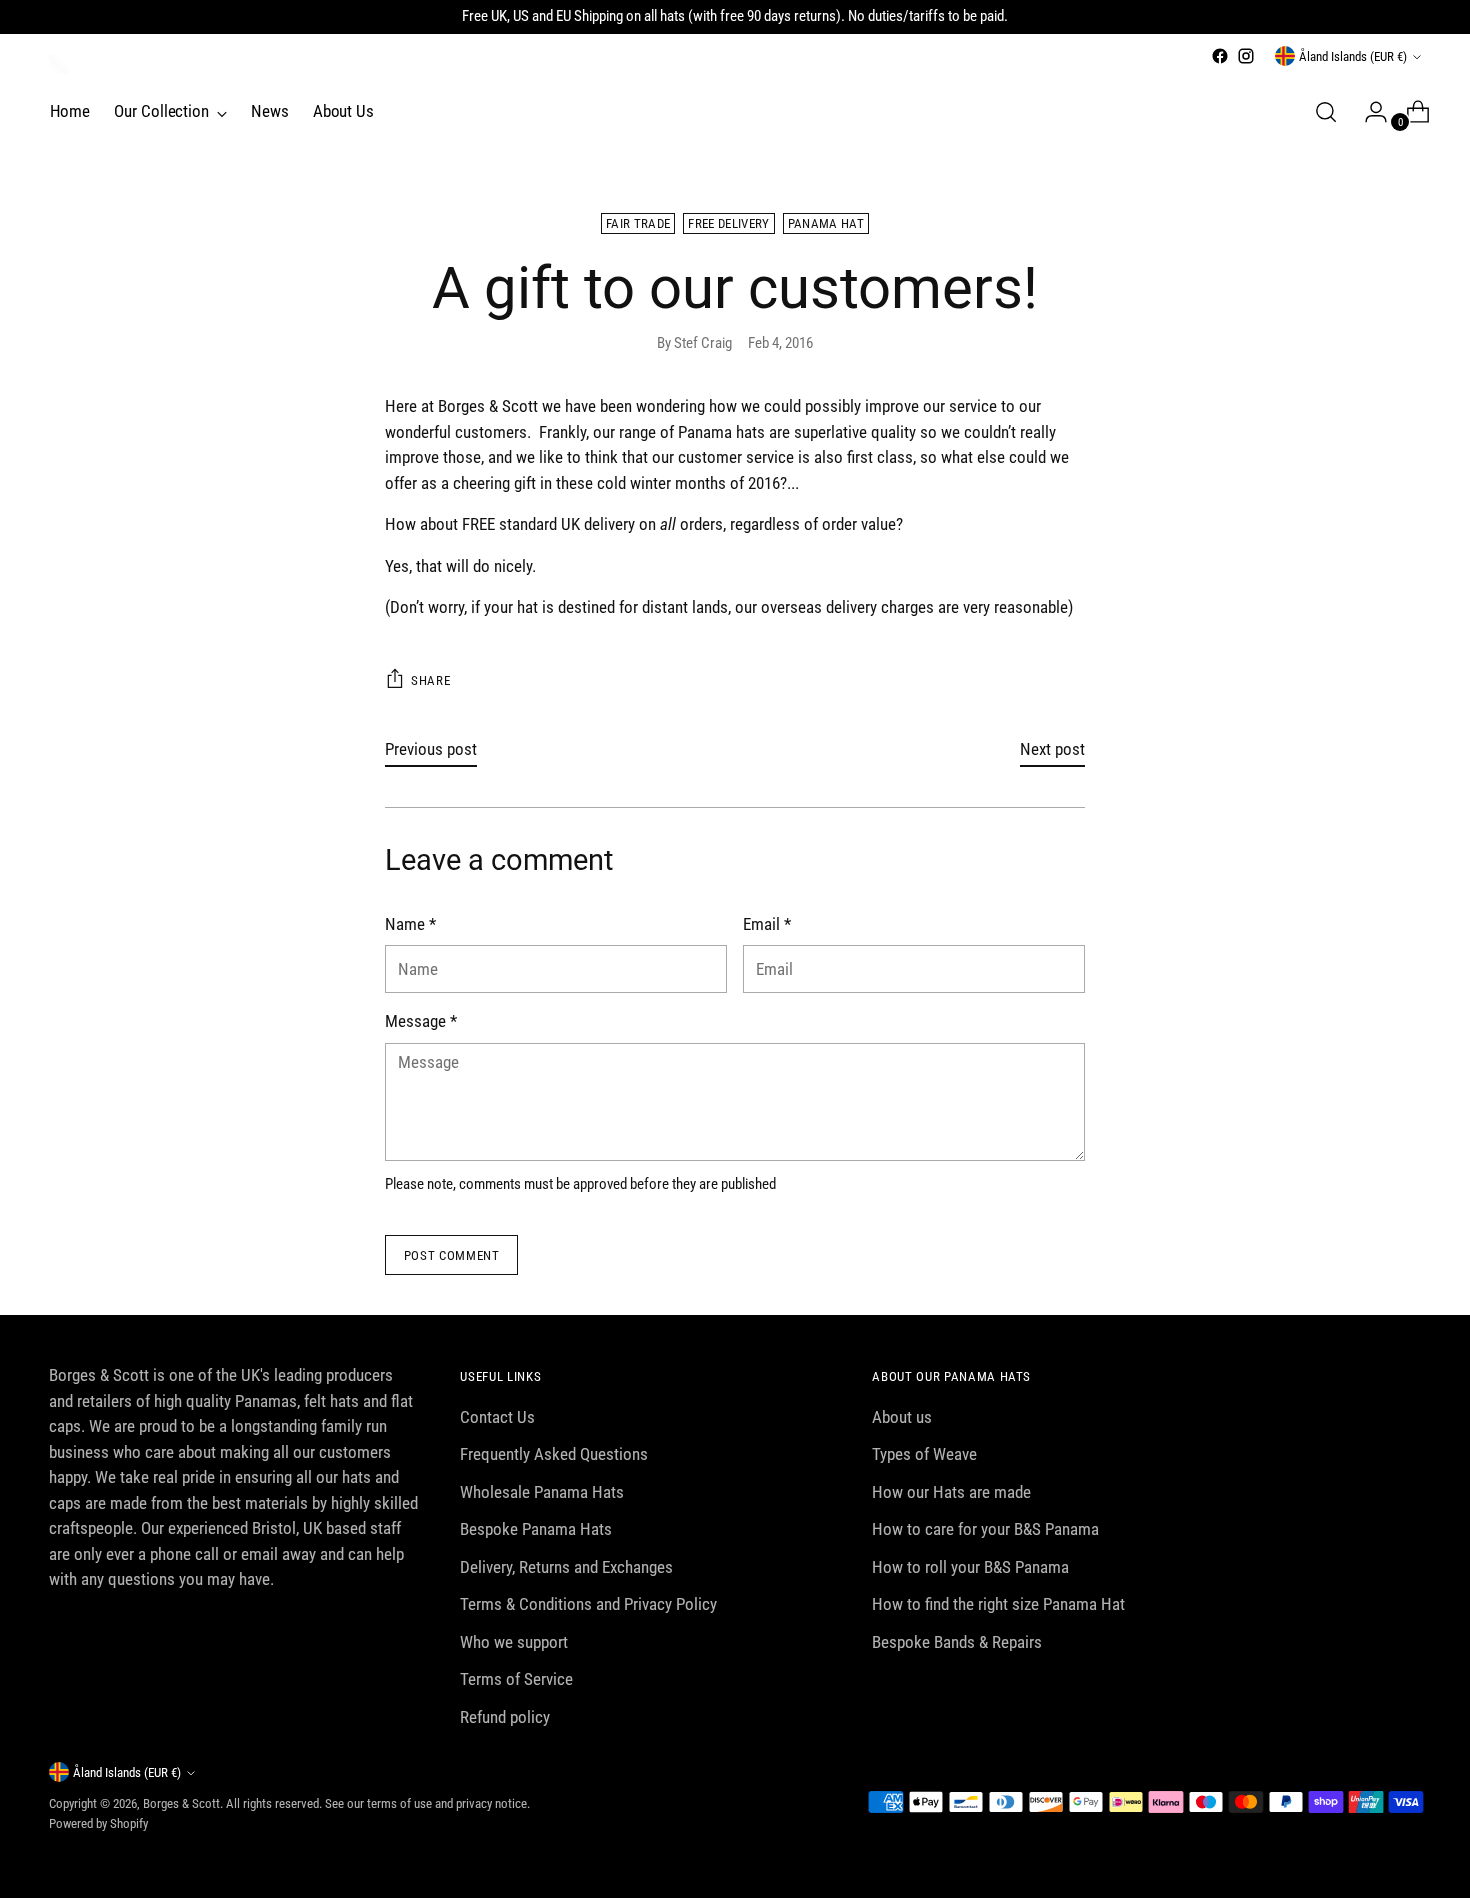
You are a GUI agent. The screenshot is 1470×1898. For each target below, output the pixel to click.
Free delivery (728, 223)
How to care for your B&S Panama (985, 1529)
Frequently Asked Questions (554, 1454)
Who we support (514, 1642)
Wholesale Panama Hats (542, 1492)
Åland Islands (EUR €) (1353, 56)
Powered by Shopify (98, 1823)
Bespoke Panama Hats (536, 1529)
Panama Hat (826, 223)
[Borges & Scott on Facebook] (1220, 56)
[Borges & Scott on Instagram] (1246, 56)
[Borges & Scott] (59, 64)
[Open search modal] (1326, 112)
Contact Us (497, 1417)
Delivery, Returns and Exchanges (566, 1567)
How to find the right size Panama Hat (998, 1604)
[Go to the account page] (1368, 112)
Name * (410, 924)
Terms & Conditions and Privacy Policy (588, 1604)
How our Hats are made (951, 1492)
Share (430, 680)
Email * (767, 924)
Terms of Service (516, 1679)
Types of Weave (924, 1454)
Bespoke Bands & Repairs (957, 1642)
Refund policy (505, 1717)
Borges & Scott (181, 1803)
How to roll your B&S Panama (970, 1567)
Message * (421, 1021)
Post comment (452, 1255)
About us (902, 1417)
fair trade (638, 223)
